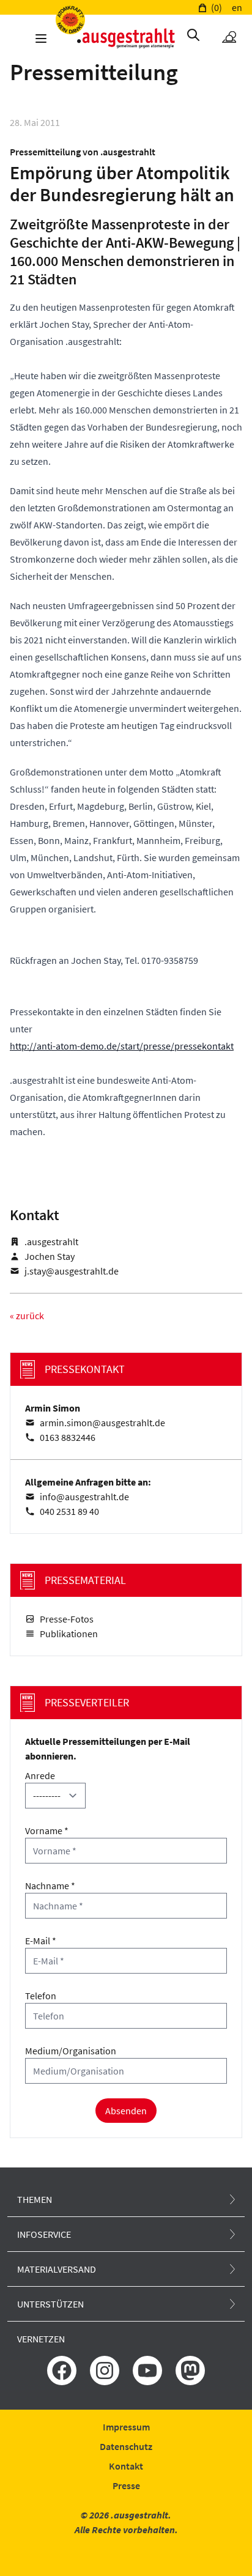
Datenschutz (126, 2446)
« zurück (27, 1316)
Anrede (40, 1775)
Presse (126, 2485)
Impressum (126, 2427)
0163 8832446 (68, 1437)
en (237, 7)
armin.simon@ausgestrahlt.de (102, 1423)
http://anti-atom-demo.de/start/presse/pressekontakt (122, 1046)
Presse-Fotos (67, 1619)
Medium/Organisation (71, 2051)
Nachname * (50, 1886)
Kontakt (126, 2466)
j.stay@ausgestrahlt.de (72, 1271)
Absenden (126, 2111)
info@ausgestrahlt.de (84, 1497)
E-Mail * (41, 1941)
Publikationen (69, 1634)
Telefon (41, 1996)
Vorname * (47, 1830)
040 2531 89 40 (69, 1511)
